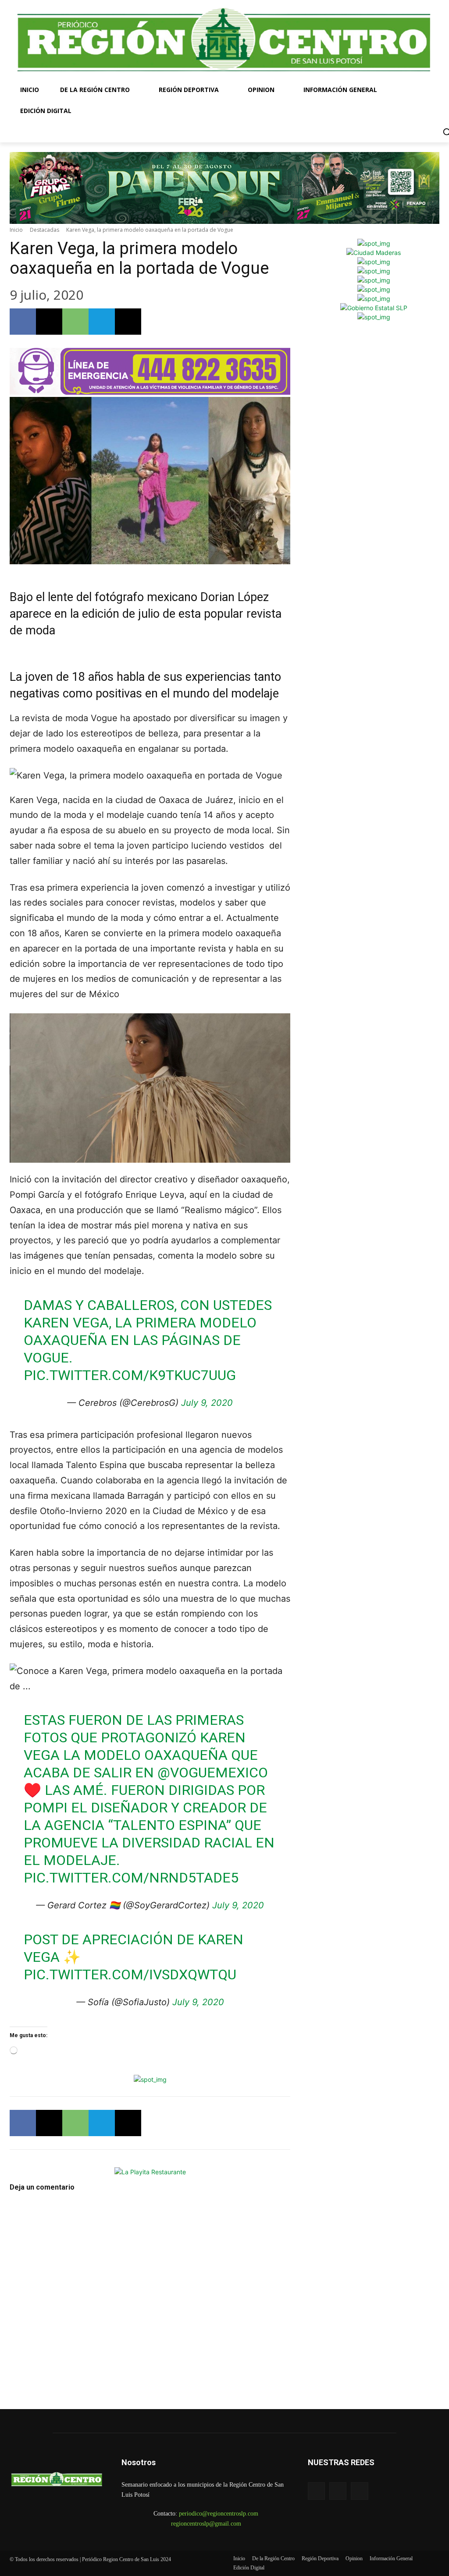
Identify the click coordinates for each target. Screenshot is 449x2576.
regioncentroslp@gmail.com (206, 2524)
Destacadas (45, 230)
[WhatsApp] (75, 322)
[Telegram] (102, 322)
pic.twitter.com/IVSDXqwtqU (130, 1974)
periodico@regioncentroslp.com (219, 2514)
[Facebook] (23, 322)
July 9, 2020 (207, 1403)
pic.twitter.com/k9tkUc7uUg (130, 1375)
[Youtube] (359, 2491)
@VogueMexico (213, 1773)
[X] (49, 322)
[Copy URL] (128, 322)
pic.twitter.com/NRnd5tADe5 (131, 1878)
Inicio (16, 230)
